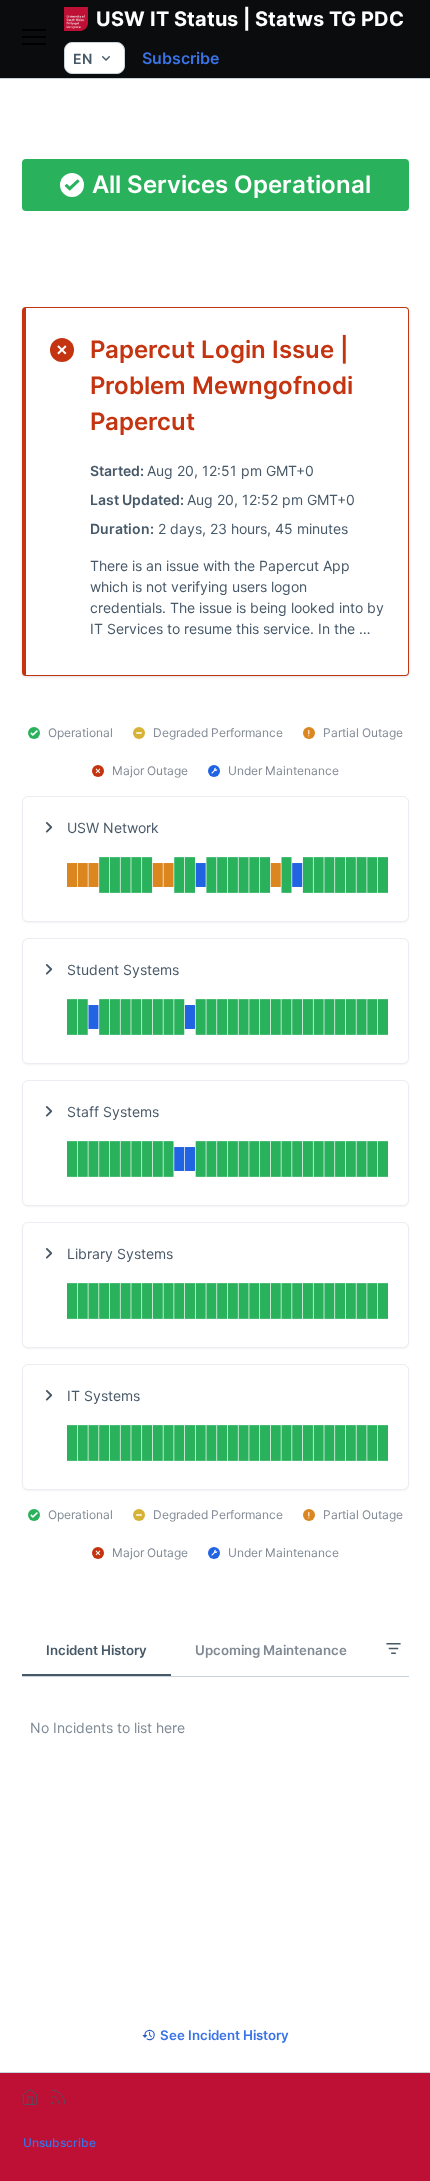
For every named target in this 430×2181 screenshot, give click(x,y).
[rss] (58, 2097)
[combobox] (94, 58)
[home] (30, 2097)
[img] (227, 877)
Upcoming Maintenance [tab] (271, 1650)
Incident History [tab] (96, 1650)
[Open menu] (34, 38)
